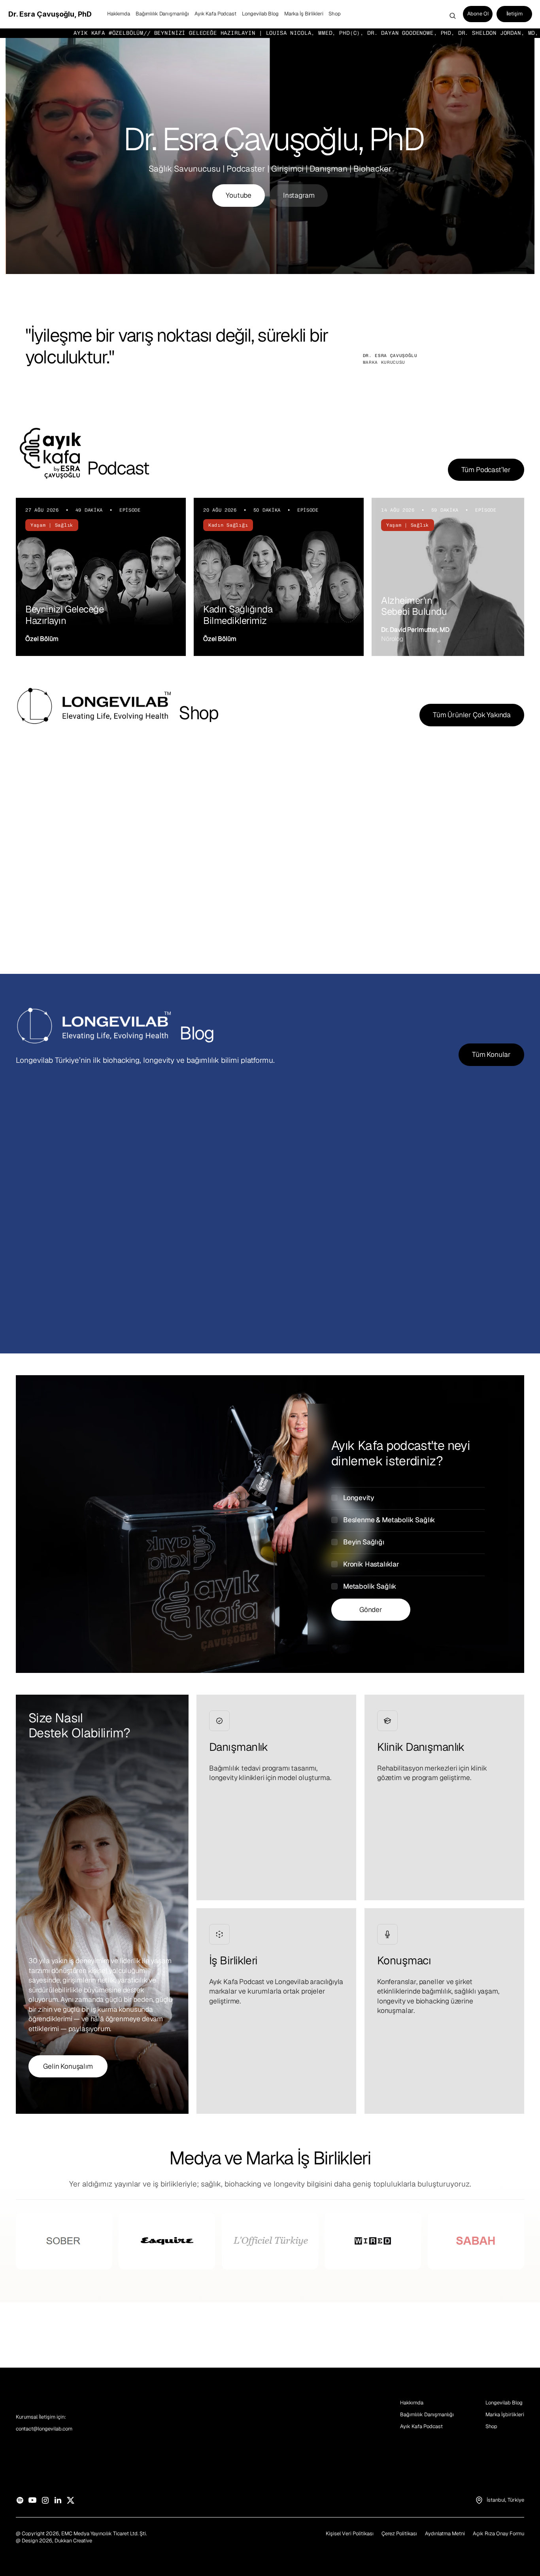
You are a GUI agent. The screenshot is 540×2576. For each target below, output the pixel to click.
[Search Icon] (453, 16)
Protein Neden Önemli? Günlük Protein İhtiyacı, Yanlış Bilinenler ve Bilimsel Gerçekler (261, 1262)
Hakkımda (412, 2403)
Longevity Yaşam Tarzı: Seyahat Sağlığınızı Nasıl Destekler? (434, 1257)
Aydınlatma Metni (445, 2533)
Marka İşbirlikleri (505, 2414)
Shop (491, 2426)
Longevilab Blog (504, 2403)
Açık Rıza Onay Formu (498, 2533)
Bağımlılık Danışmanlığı (427, 2414)
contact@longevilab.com (44, 2429)
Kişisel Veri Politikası (350, 2533)
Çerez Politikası (399, 2533)
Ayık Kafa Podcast (421, 2426)
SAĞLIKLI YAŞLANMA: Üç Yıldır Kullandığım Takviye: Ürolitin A (89, 1257)
